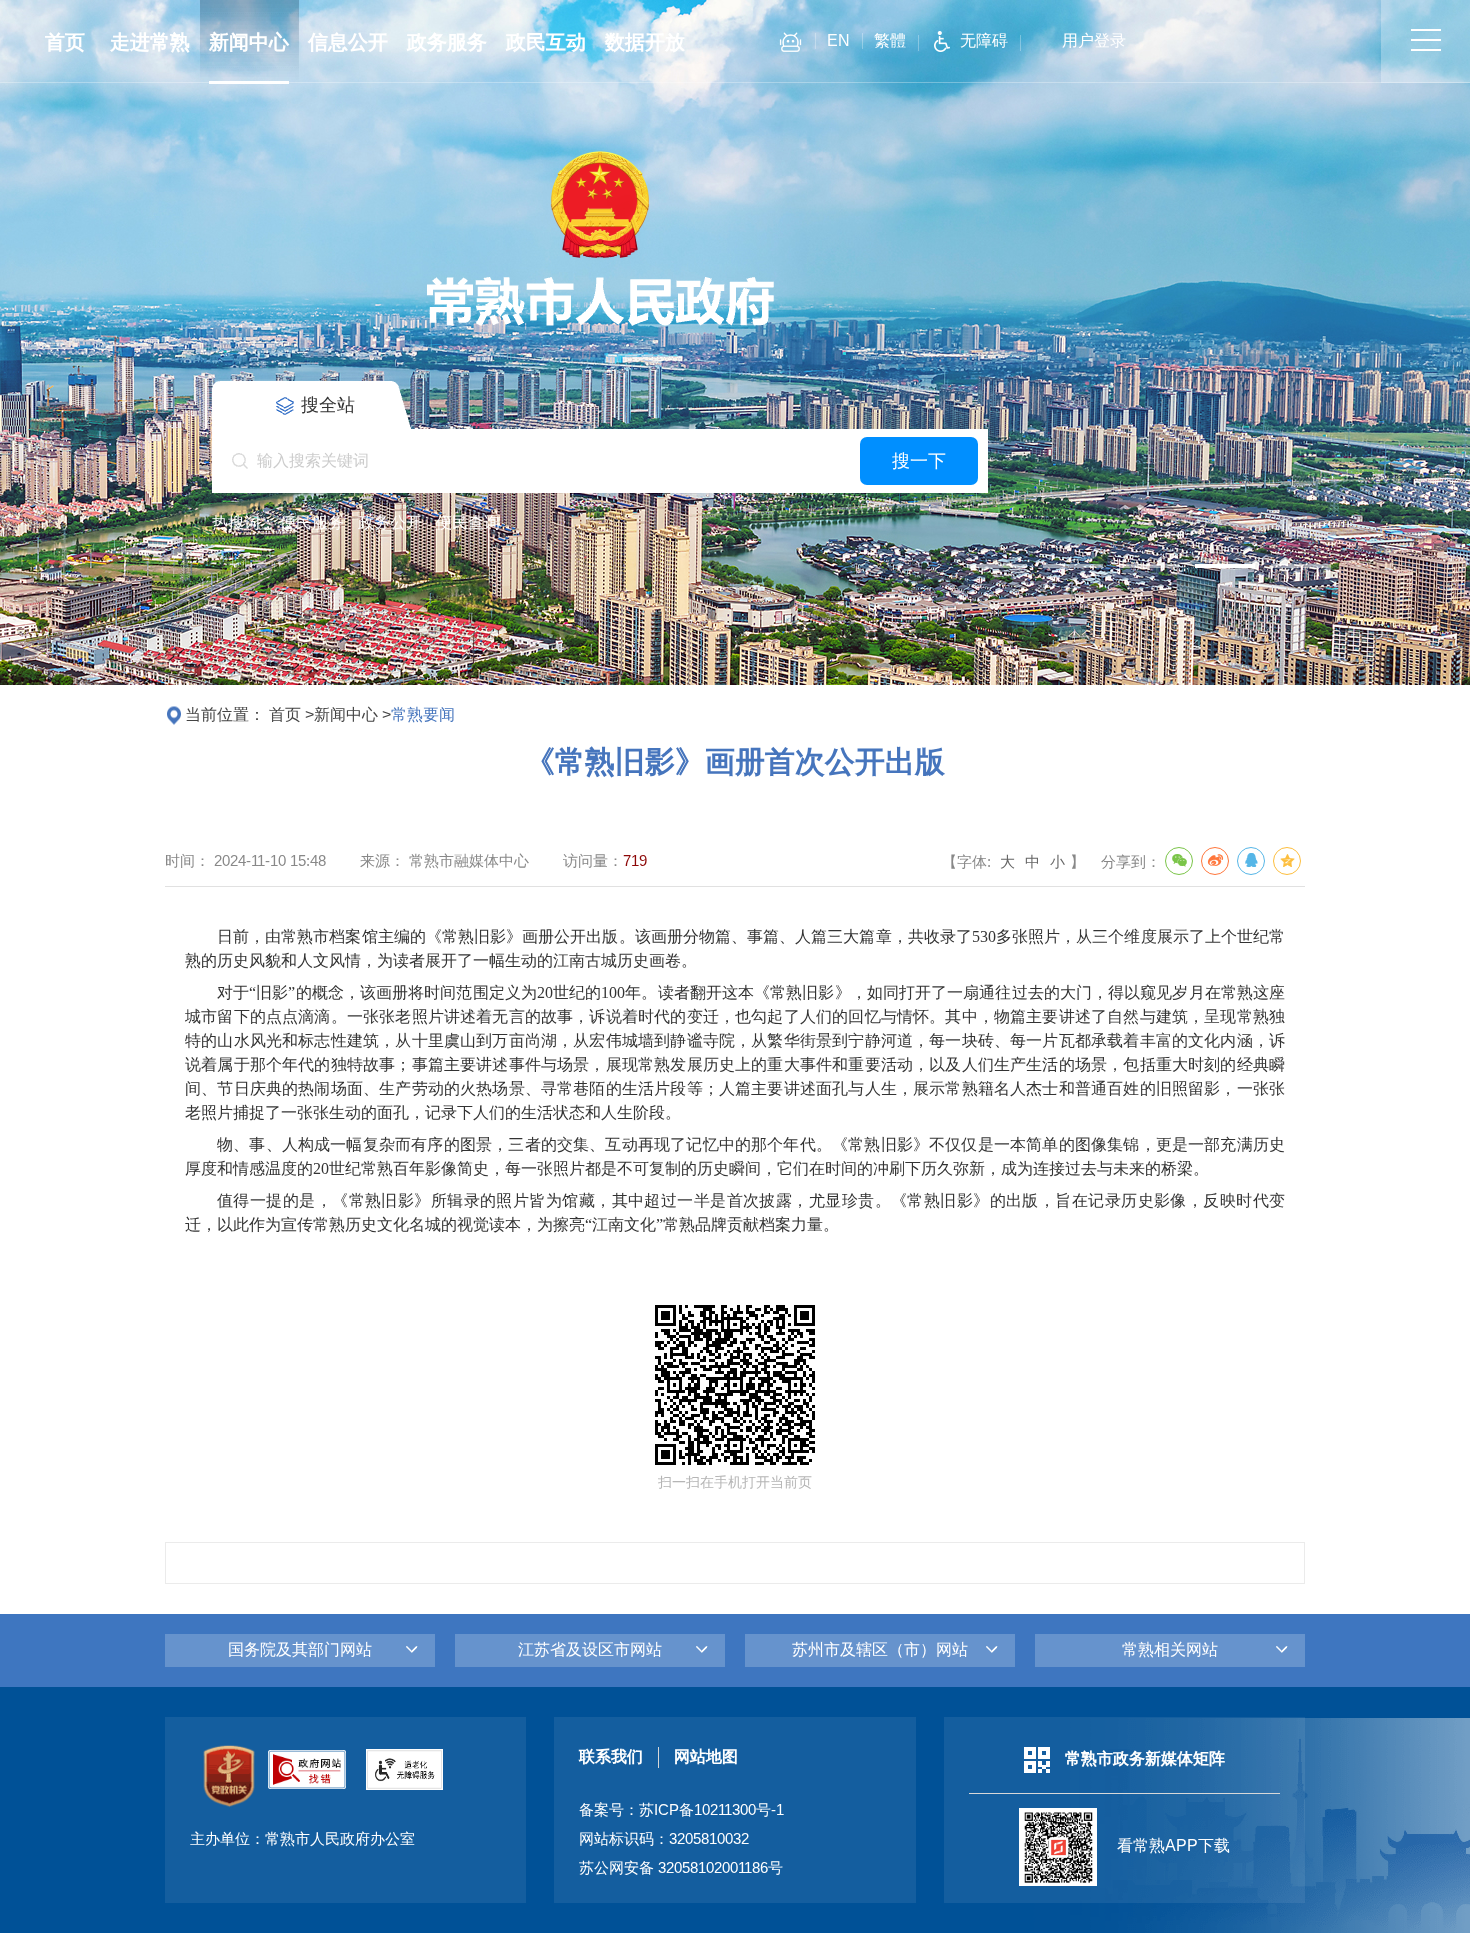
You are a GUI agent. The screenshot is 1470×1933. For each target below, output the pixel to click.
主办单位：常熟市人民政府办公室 (302, 1839)
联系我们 (611, 1756)
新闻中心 (249, 42)
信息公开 (348, 42)
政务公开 (390, 522)
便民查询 (468, 522)
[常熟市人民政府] (600, 326)
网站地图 (706, 1756)
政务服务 (447, 42)
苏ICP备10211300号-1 (711, 1810)
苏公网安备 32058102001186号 (681, 1868)
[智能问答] (790, 45)
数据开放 (645, 42)
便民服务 (312, 522)
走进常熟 (150, 42)
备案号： (681, 1810)
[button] (997, 566)
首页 (65, 42)
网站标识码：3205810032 (664, 1839)
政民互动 (546, 42)
